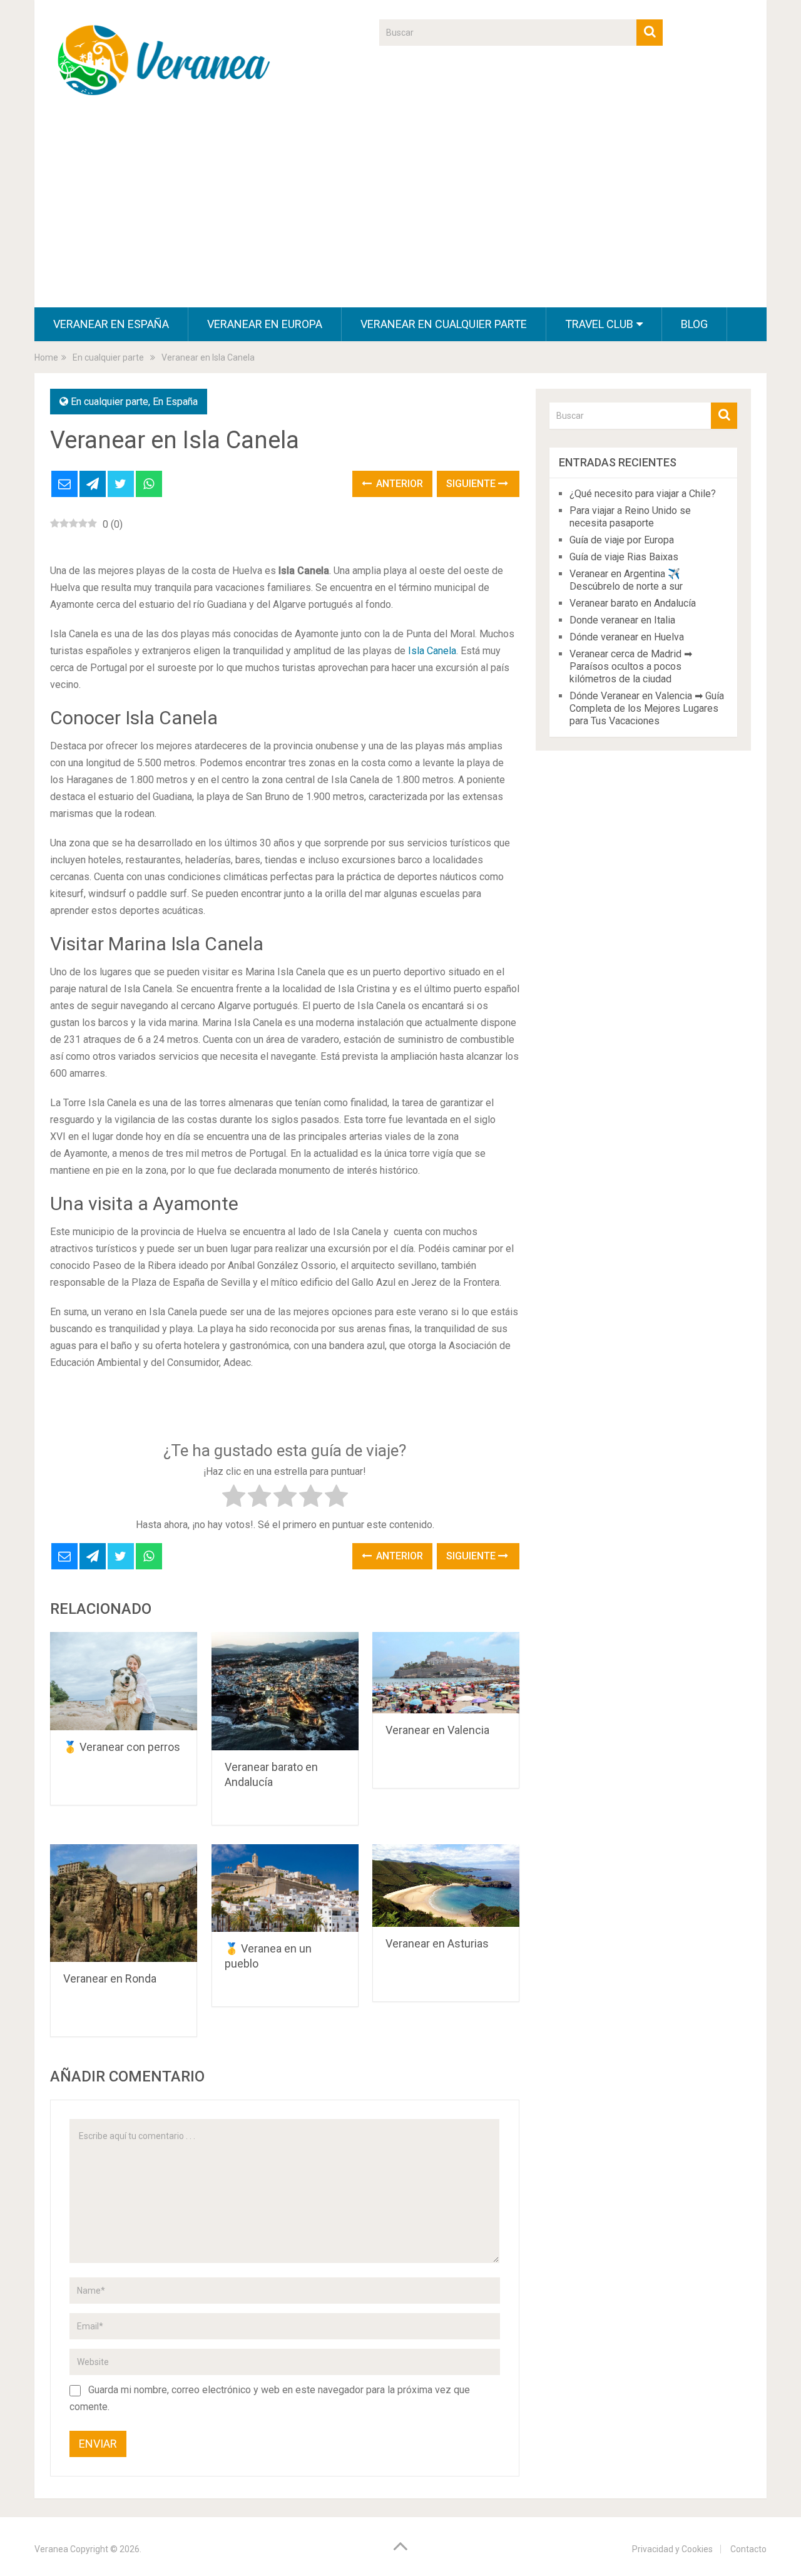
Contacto (748, 2549)
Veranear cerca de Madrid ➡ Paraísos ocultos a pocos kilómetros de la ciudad (631, 666)
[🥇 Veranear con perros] (124, 1681)
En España (175, 402)
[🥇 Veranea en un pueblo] (285, 1888)
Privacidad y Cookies (672, 2549)
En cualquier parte (110, 402)
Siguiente (472, 484)
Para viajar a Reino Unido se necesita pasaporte (630, 517)
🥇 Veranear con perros (122, 1747)
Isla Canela (432, 651)
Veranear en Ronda (110, 1978)
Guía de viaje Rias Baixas (624, 557)
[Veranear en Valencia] (446, 1673)
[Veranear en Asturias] (446, 1886)
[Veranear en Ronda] (124, 1903)
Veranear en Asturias (437, 1943)
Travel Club (599, 324)
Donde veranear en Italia (622, 620)
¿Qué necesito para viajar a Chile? (643, 494)
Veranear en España (111, 324)
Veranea (51, 2549)
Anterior (398, 484)
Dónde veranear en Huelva (627, 637)
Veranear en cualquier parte (444, 324)
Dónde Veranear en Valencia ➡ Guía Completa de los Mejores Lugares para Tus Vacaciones (647, 708)
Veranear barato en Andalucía (633, 603)
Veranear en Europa (265, 324)
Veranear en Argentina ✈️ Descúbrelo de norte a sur (626, 580)
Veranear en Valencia (437, 1730)
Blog (694, 324)
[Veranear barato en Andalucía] (285, 1691)
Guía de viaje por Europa (622, 540)
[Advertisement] (400, 213)
